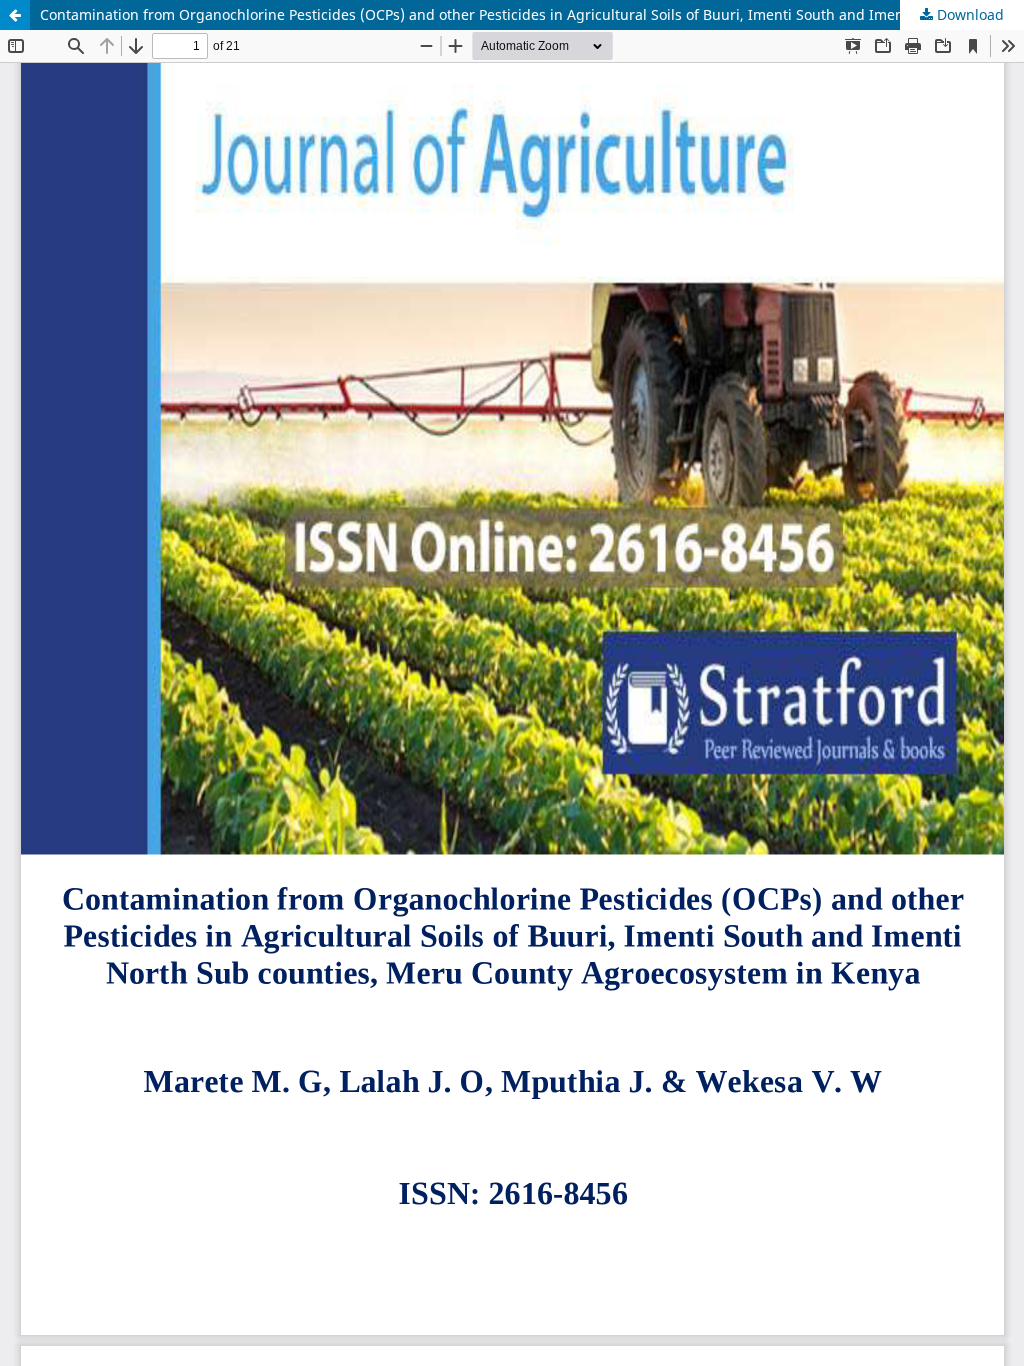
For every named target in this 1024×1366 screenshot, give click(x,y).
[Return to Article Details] (15, 15)
